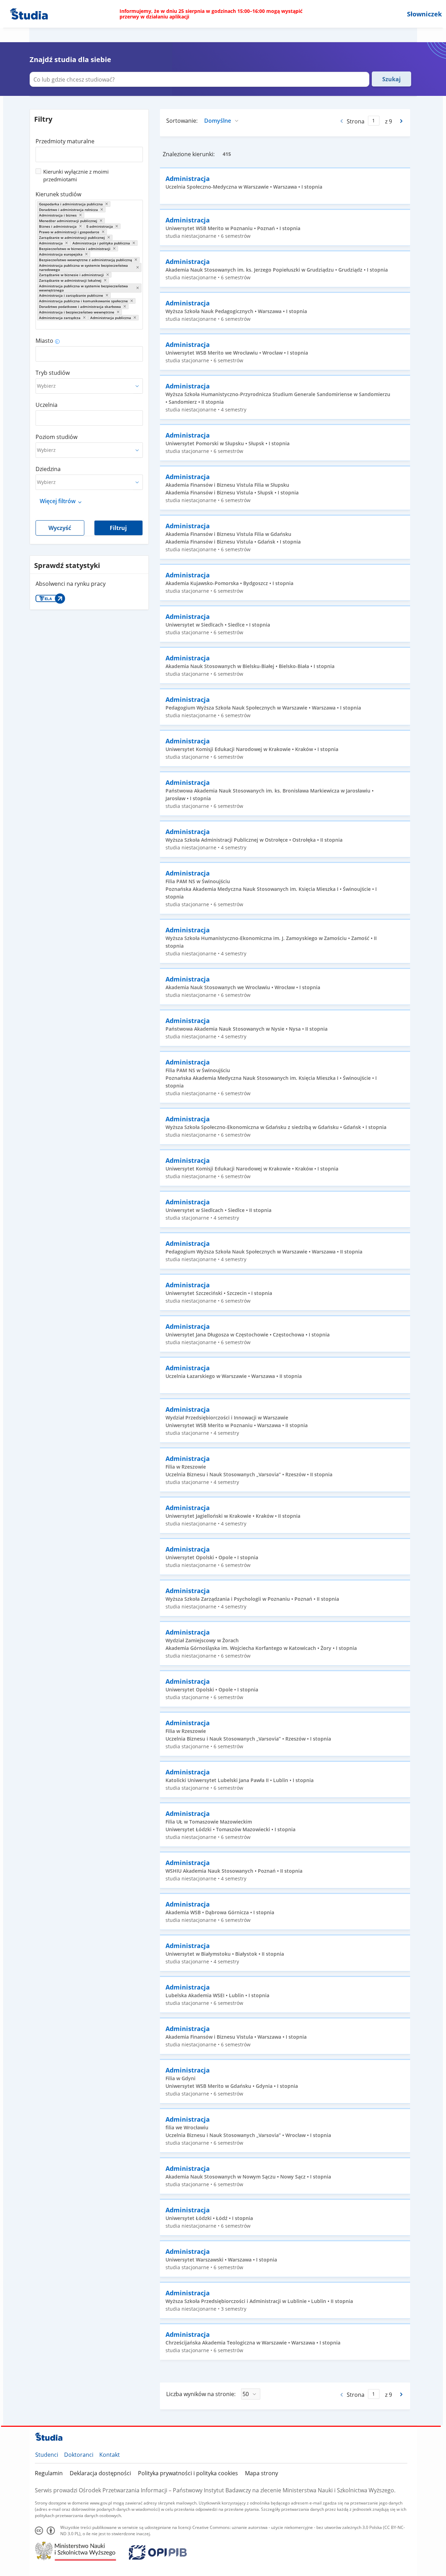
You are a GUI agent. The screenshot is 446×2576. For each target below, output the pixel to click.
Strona (356, 121)
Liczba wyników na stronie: (201, 2394)
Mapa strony (262, 2473)
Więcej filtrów (58, 501)
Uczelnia (47, 405)
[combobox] (89, 152)
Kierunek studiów (58, 194)
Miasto (44, 341)
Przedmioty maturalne (65, 141)
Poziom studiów (56, 437)
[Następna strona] (402, 121)
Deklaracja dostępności (100, 2473)
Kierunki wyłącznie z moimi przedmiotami (76, 175)
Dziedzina (48, 469)
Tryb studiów (53, 373)
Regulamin (49, 2473)
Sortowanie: (182, 121)
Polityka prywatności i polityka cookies (188, 2473)
